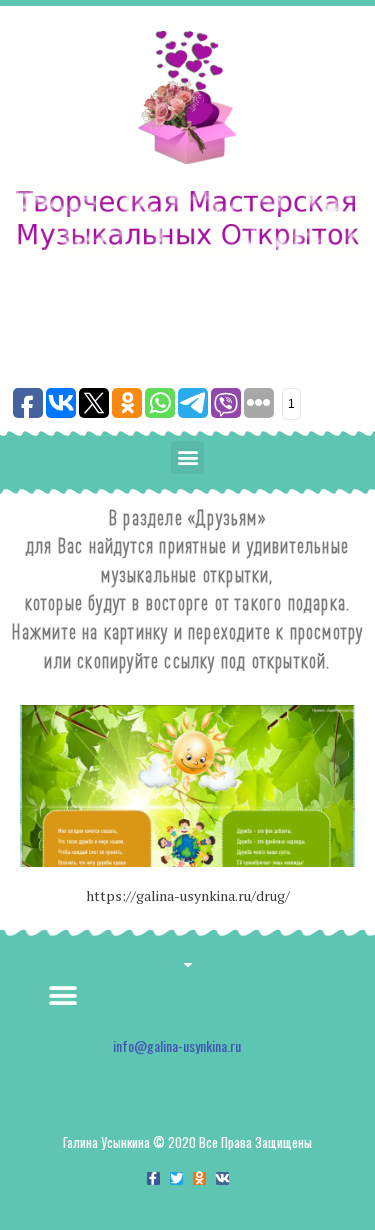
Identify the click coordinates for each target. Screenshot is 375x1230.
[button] (187, 457)
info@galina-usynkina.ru (177, 1045)
